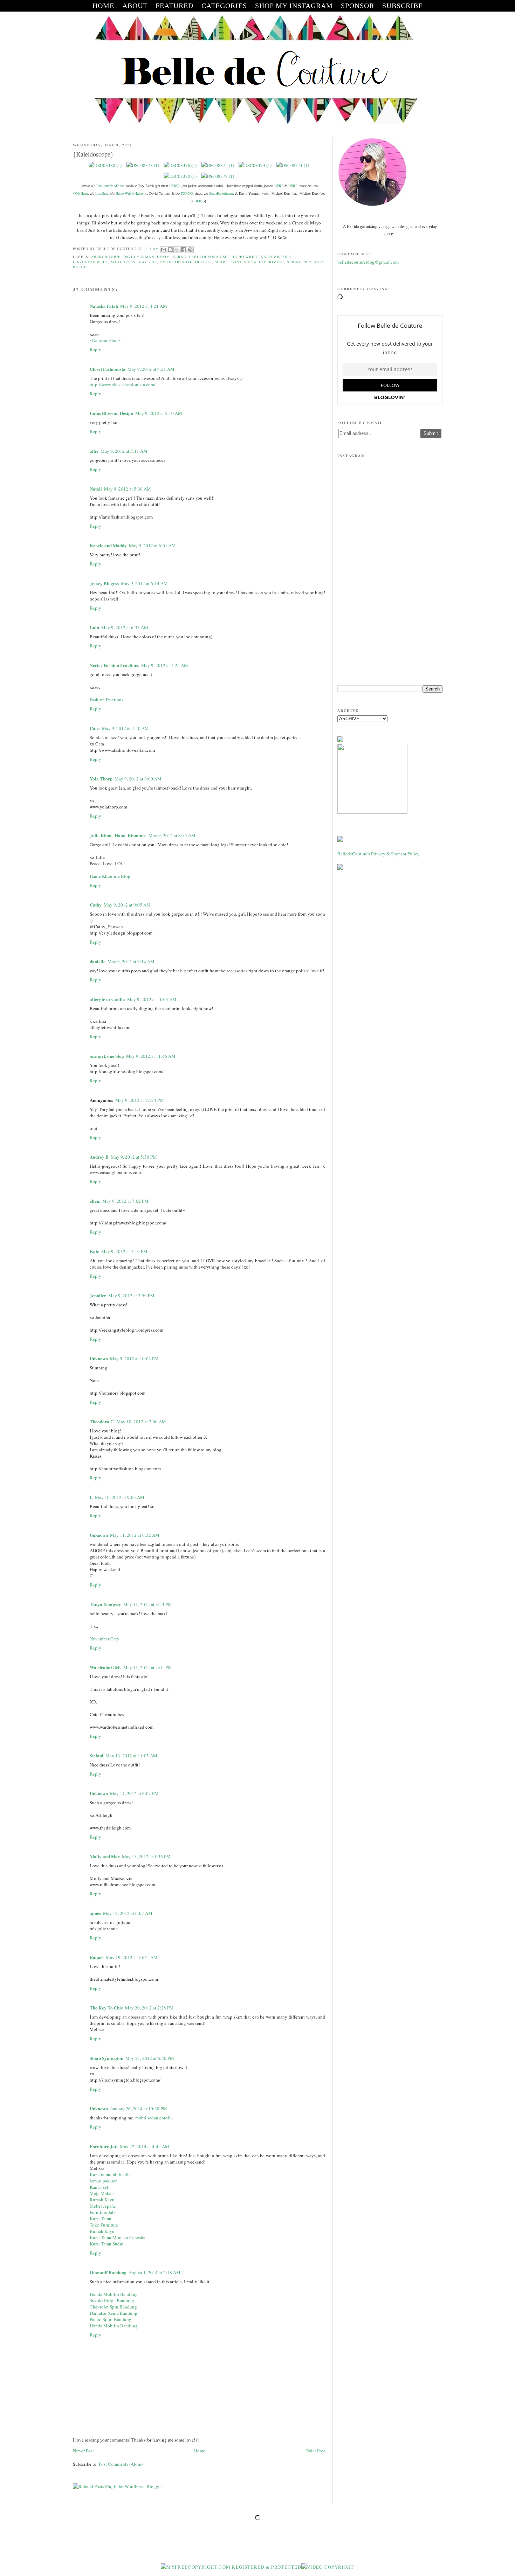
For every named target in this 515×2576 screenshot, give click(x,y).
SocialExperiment (264, 262)
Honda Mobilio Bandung (114, 2294)
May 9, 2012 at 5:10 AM (159, 413)
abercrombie (106, 257)
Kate (94, 1251)
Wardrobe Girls (105, 1667)
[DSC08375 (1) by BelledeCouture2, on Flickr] (218, 165)
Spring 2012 (299, 262)
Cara (95, 728)
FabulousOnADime (110, 186)
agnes (95, 1913)
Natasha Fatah (104, 306)
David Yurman (139, 257)
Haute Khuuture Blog (110, 876)
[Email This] (164, 250)
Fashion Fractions (107, 700)
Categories (224, 6)
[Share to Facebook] (184, 250)
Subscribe (403, 6)
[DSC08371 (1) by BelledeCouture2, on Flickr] (293, 165)
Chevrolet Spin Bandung (113, 2307)
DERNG (187, 193)
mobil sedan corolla (154, 2118)
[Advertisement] (390, 625)
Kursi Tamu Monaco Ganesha (118, 2237)
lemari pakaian (104, 2181)
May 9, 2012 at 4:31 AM (151, 369)
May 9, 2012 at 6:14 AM (144, 583)
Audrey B (99, 1157)
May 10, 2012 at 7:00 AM (141, 1422)
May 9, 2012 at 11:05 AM (152, 999)
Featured (174, 6)
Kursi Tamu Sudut (107, 2244)
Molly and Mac (105, 1856)
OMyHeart (81, 193)
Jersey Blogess (104, 583)
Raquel (97, 1957)
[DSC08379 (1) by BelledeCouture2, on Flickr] (218, 176)
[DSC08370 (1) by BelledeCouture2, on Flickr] (180, 176)
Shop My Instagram (294, 6)
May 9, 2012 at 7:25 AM (165, 665)
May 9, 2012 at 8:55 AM (172, 835)
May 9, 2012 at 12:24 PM (140, 1100)
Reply (95, 349)
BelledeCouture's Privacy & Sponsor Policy (379, 854)
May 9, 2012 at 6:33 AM (125, 627)
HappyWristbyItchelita (131, 193)
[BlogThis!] (170, 250)
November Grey (105, 1639)
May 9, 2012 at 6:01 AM (152, 546)
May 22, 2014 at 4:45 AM (145, 2146)
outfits (204, 262)
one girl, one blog (107, 1056)
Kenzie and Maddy (108, 545)
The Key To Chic (106, 2008)
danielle (98, 961)
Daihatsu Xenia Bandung (114, 2313)
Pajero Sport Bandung (111, 2319)
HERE (174, 186)
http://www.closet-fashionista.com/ (123, 384)
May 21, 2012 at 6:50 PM (150, 2058)
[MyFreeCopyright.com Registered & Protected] (231, 2567)
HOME (103, 6)
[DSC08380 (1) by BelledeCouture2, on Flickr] (105, 165)
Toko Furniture (104, 2225)
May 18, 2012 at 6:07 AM (128, 1913)
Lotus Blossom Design (111, 413)
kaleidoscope (276, 257)
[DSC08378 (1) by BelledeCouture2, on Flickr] (143, 165)
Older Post (315, 2451)
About (135, 6)
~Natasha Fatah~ (105, 340)
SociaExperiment (221, 193)
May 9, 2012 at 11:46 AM (151, 1056)
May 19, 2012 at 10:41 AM (132, 1957)
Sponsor (358, 6)
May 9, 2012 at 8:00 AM (138, 779)
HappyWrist (245, 257)
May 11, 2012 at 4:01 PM (148, 1667)
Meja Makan (102, 2193)
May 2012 (148, 262)
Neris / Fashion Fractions (114, 665)
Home (200, 2451)
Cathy (96, 905)
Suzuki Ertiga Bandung (112, 2300)
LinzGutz (102, 193)
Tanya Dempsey (105, 1604)
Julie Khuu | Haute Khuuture (118, 835)
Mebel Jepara (102, 2206)
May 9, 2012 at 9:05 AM (127, 905)
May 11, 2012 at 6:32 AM (135, 1535)
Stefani (97, 1755)
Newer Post (83, 2451)
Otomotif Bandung (108, 2272)
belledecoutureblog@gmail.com (368, 262)
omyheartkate (176, 262)
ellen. (95, 1201)
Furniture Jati (104, 2146)
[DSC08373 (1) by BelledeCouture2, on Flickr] (255, 165)
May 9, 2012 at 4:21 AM (144, 306)
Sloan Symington (107, 2058)
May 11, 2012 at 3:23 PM (148, 1604)
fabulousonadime (209, 257)
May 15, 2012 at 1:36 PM (146, 1856)
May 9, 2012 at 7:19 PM (124, 1251)
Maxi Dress (123, 262)
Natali (96, 489)
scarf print (228, 262)
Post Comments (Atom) (121, 2464)
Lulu (94, 627)
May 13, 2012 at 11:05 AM (131, 1756)
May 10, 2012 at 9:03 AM (120, 1497)
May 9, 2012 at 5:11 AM (124, 451)
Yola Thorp (101, 779)
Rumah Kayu (102, 2200)
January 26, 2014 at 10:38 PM (139, 2109)
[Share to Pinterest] (190, 250)
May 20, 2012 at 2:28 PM (149, 2008)
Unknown (99, 1358)
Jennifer (98, 1295)
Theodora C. (102, 1421)
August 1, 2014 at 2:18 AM (154, 2272)
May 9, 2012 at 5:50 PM (134, 1157)
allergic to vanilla (107, 999)
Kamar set (99, 2187)
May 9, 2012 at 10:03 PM (134, 1359)
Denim (163, 257)
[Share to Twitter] (177, 250)
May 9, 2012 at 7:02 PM (125, 1201)
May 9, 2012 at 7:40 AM (125, 728)
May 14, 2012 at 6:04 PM (134, 1793)
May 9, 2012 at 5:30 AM (128, 489)
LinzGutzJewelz (90, 262)
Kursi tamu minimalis (110, 2174)
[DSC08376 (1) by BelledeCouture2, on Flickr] (180, 165)
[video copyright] (328, 2567)
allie (94, 451)
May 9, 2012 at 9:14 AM (131, 961)
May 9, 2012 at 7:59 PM (131, 1296)
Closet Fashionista (108, 369)
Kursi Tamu (101, 2219)
